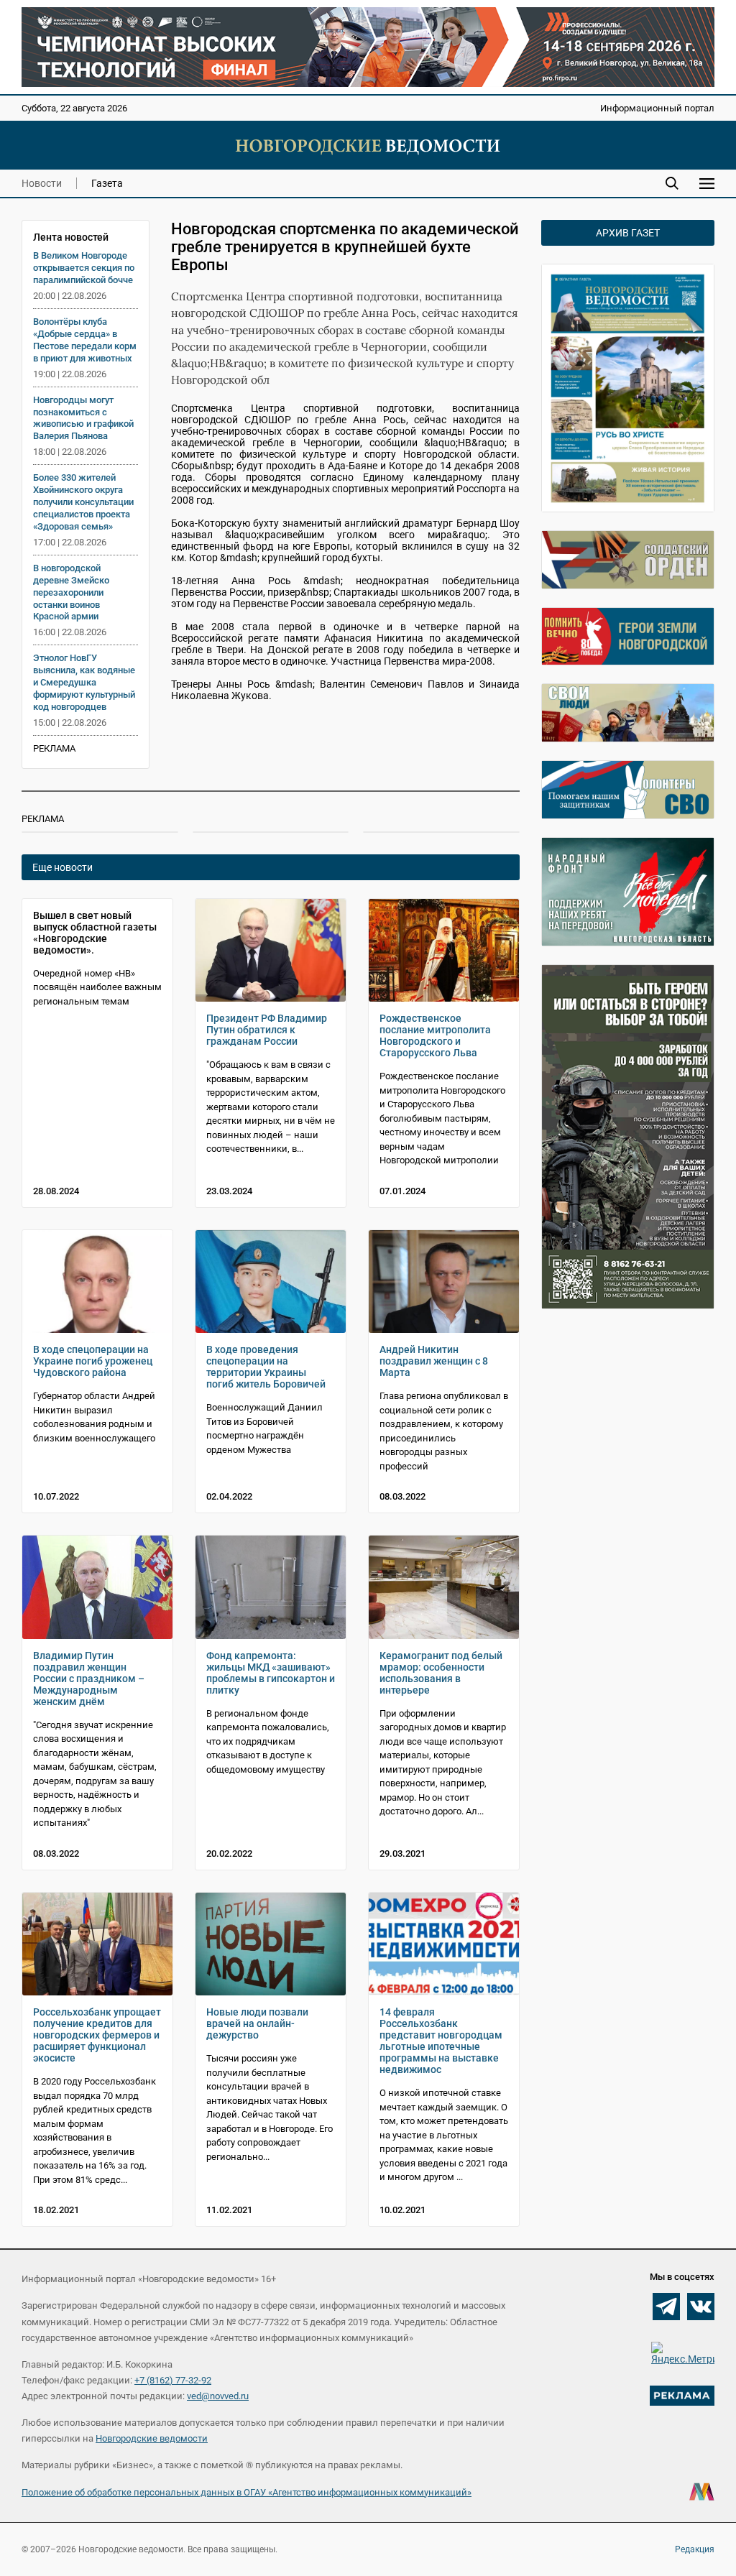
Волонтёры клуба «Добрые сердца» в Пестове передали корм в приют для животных (85, 340)
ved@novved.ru (218, 2396)
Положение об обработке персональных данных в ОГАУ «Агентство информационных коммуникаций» (247, 2492)
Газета (107, 183)
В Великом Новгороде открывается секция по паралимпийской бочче (84, 268)
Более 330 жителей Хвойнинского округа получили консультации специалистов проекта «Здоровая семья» (83, 502)
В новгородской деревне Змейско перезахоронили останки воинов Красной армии (71, 592)
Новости (42, 183)
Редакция (695, 2549)
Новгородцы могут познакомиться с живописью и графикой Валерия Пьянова (83, 418)
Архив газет (628, 233)
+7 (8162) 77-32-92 (173, 2380)
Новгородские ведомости (152, 2438)
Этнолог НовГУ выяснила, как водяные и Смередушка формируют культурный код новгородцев (84, 682)
